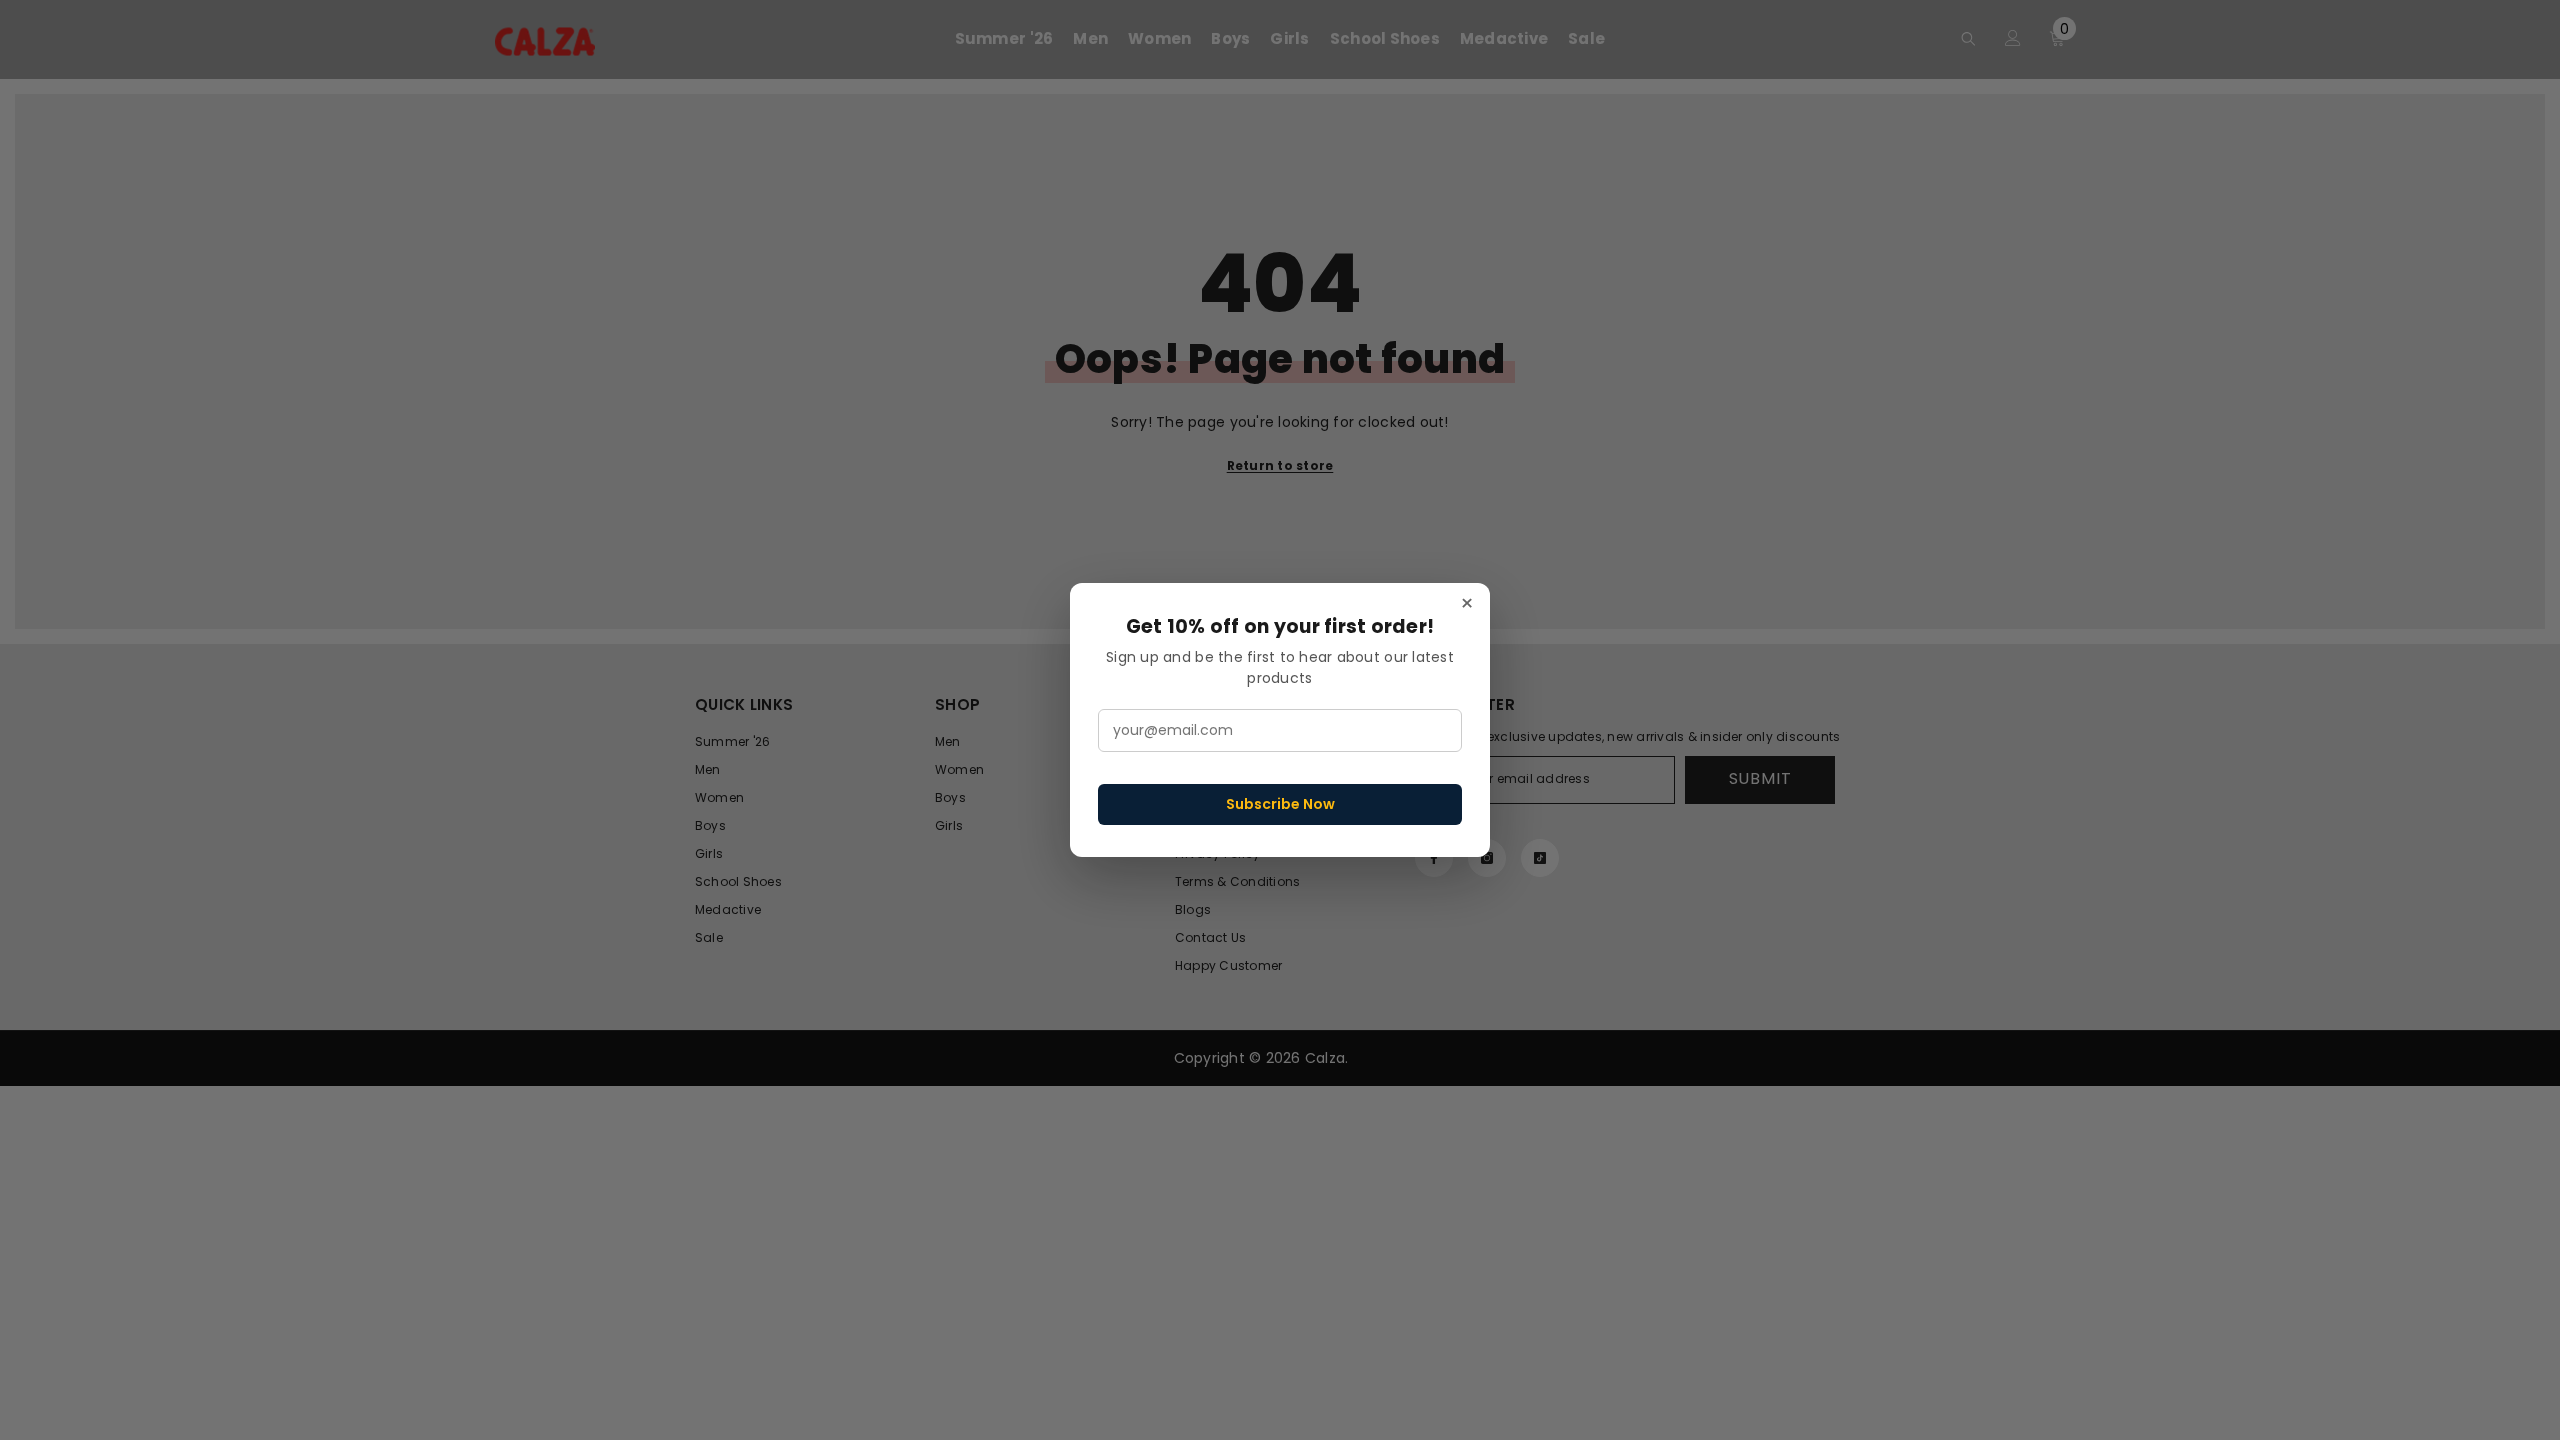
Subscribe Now (1280, 804)
